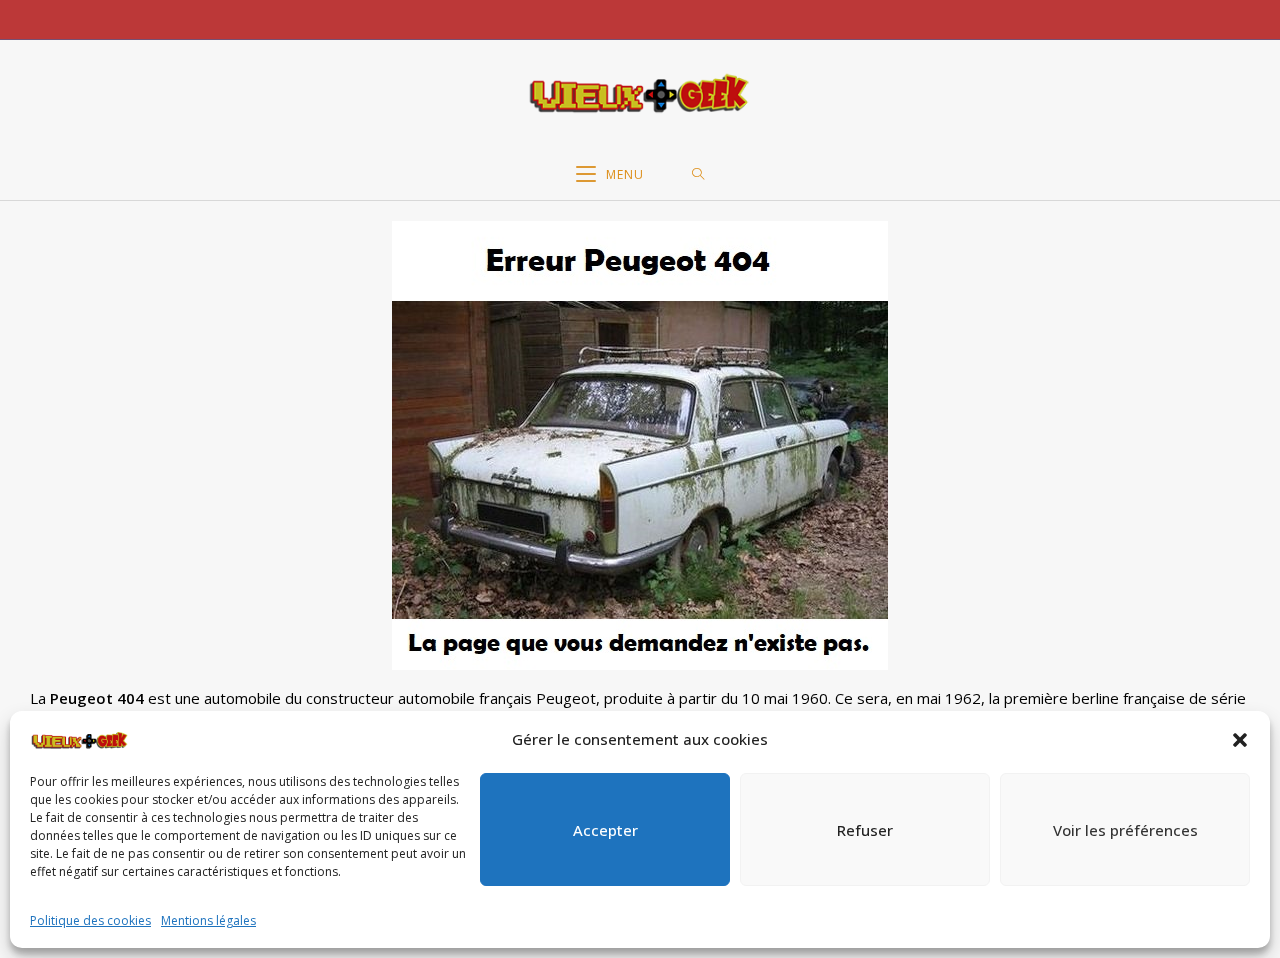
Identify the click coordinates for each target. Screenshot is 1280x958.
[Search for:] (698, 175)
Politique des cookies (90, 920)
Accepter (605, 830)
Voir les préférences (1125, 830)
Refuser (865, 830)
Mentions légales (208, 920)
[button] (1240, 740)
